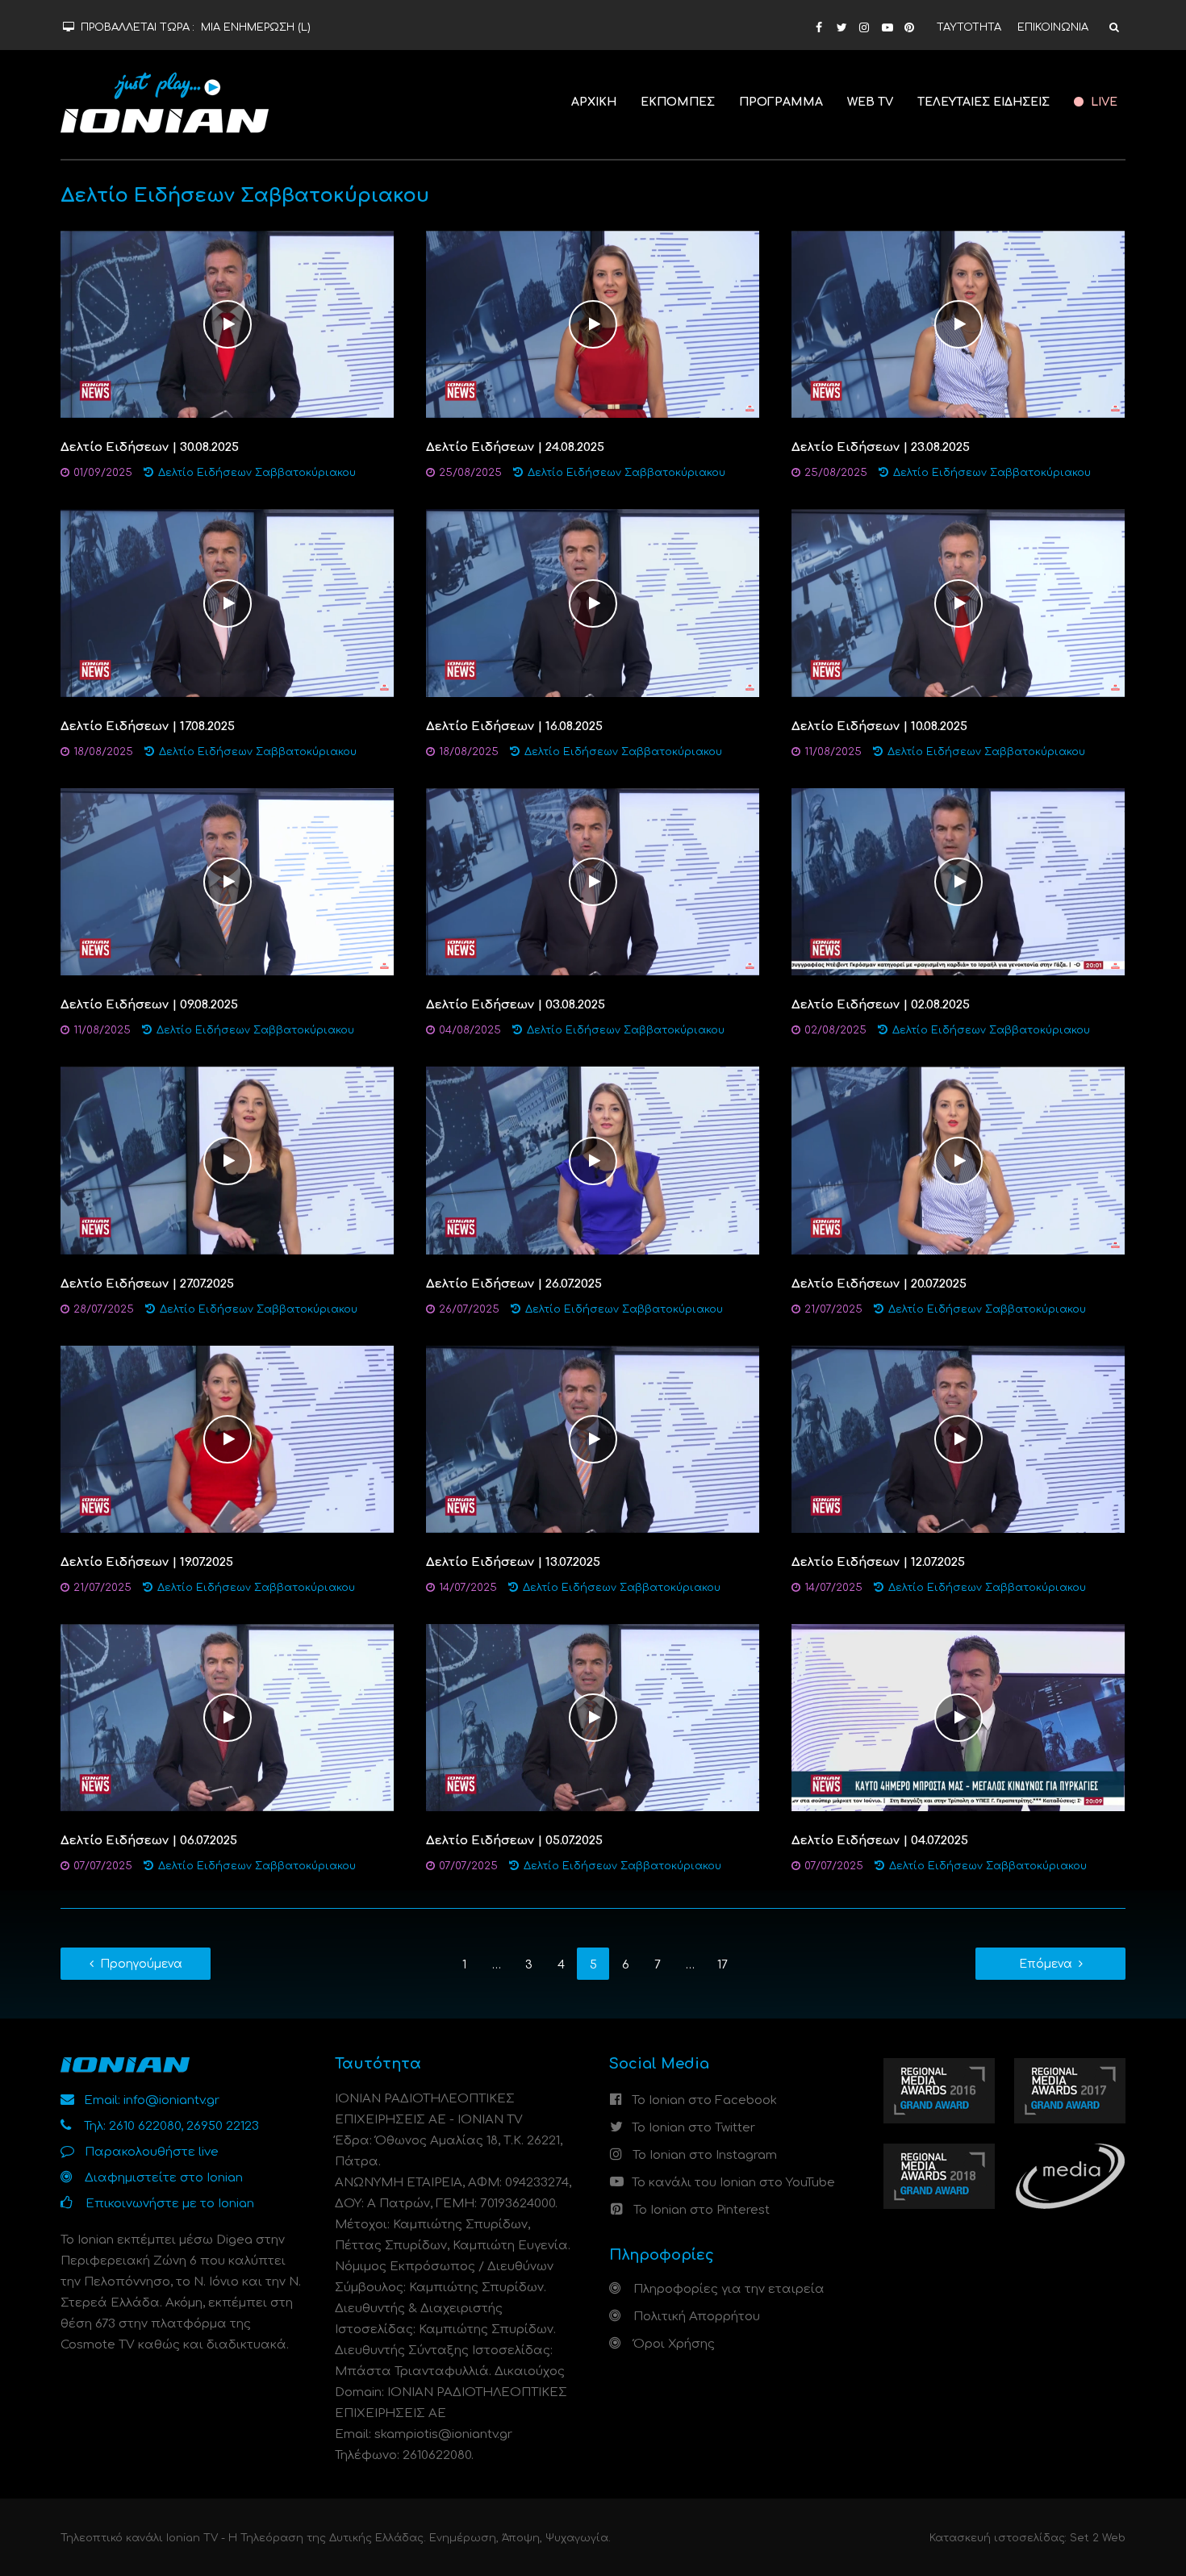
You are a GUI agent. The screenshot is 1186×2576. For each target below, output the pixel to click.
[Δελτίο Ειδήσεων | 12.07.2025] (958, 1439)
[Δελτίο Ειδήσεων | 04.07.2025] (958, 1717)
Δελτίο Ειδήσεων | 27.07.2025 (147, 1284)
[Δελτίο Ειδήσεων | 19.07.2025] (227, 1439)
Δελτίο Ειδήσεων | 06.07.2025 (149, 1841)
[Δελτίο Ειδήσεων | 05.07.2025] (593, 1717)
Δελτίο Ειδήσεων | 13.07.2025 (513, 1562)
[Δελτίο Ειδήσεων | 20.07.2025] (958, 1161)
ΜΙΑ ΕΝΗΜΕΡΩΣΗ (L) (256, 27)
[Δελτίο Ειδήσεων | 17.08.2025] (227, 603)
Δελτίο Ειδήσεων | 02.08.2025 (881, 1005)
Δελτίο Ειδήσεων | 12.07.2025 (878, 1562)
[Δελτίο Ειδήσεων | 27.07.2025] (227, 1161)
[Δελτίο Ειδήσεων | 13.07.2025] (593, 1439)
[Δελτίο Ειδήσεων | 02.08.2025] (958, 881)
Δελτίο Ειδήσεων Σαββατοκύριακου (257, 473)
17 (722, 1965)
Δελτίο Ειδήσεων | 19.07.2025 (147, 1562)
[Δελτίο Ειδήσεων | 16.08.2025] (593, 603)
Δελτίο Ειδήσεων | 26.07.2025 (514, 1284)
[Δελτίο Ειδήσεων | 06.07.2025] (227, 1717)
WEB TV (870, 102)
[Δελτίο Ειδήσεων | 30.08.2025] (227, 324)
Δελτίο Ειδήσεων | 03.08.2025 (516, 1005)
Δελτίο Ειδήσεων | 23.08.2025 (881, 447)
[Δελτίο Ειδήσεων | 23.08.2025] (958, 324)
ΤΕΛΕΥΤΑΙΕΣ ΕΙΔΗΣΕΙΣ (983, 102)
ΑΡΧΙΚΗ (594, 102)
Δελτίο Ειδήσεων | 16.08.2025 (514, 726)
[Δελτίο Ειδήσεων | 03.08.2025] (593, 881)
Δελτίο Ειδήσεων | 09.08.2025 (149, 1005)
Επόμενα (1046, 1964)
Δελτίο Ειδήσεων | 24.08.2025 (515, 447)
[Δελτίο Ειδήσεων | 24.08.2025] (593, 324)
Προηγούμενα (141, 1964)
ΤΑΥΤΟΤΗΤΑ (969, 27)
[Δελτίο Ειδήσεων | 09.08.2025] (227, 881)
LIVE (1102, 102)
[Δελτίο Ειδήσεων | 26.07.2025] (593, 1161)
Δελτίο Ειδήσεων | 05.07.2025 (514, 1841)
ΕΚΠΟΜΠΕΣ (678, 102)
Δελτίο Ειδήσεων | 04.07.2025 (880, 1841)
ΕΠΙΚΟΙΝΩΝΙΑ (1053, 27)
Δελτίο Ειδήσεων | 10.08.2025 (879, 726)
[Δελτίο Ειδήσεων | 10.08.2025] (958, 603)
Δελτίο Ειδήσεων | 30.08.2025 (150, 447)
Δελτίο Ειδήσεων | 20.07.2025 (879, 1284)
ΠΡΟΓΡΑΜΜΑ (781, 102)
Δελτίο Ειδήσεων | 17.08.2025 (148, 726)
